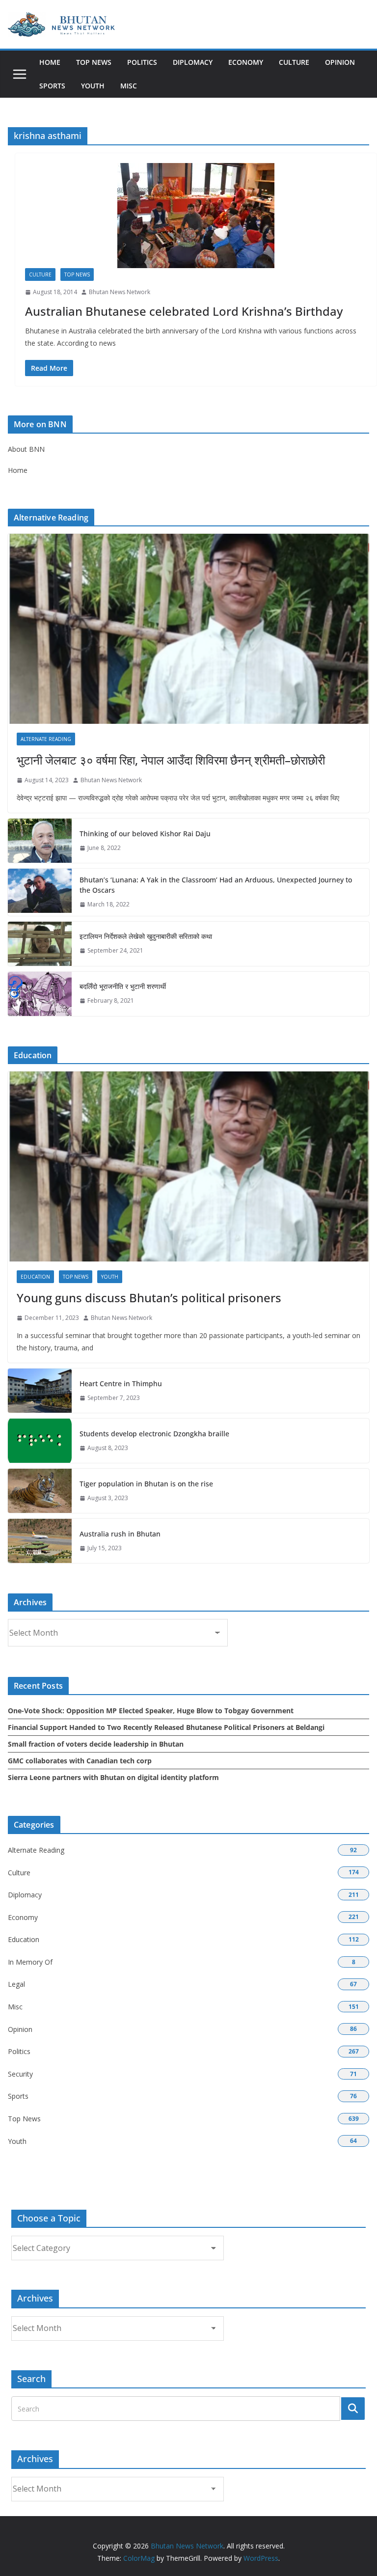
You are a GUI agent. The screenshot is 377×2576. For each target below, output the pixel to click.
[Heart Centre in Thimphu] (40, 1391)
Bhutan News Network (120, 292)
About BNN (26, 449)
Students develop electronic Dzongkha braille (154, 1434)
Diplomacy (193, 62)
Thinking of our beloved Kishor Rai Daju (145, 834)
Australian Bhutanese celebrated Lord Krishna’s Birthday (184, 311)
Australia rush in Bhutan (120, 1534)
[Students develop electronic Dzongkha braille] (40, 1441)
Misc (129, 86)
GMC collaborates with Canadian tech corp (80, 1761)
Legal (16, 1984)
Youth (93, 86)
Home (50, 62)
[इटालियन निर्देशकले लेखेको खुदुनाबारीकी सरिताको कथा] (40, 944)
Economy (246, 62)
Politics (142, 62)
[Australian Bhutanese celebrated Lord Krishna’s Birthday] (196, 216)
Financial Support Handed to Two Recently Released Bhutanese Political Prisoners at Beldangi (166, 1727)
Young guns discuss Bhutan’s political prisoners (149, 1298)
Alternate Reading (46, 739)
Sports (52, 86)
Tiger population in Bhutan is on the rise (146, 1484)
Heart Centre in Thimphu (121, 1384)
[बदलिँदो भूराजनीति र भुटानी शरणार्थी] (40, 994)
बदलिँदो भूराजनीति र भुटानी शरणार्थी (123, 986)
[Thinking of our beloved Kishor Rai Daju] (40, 841)
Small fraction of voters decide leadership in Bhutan (96, 1744)
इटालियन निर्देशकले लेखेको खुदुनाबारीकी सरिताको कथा (146, 936)
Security (20, 2074)
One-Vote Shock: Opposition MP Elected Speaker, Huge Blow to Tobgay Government (151, 1711)
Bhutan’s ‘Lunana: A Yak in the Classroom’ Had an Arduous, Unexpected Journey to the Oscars (216, 885)
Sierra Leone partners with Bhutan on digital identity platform (113, 1777)
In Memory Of (30, 1962)
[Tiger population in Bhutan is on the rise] (40, 1491)
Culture (294, 62)
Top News (94, 62)
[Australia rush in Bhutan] (40, 1541)
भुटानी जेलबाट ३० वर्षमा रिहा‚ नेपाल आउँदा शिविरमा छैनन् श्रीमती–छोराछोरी (171, 760)
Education (35, 1277)
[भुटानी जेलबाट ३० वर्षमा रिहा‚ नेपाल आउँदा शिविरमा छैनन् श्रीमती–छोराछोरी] (188, 629)
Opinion (340, 62)
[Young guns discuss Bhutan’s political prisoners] (188, 1166)
